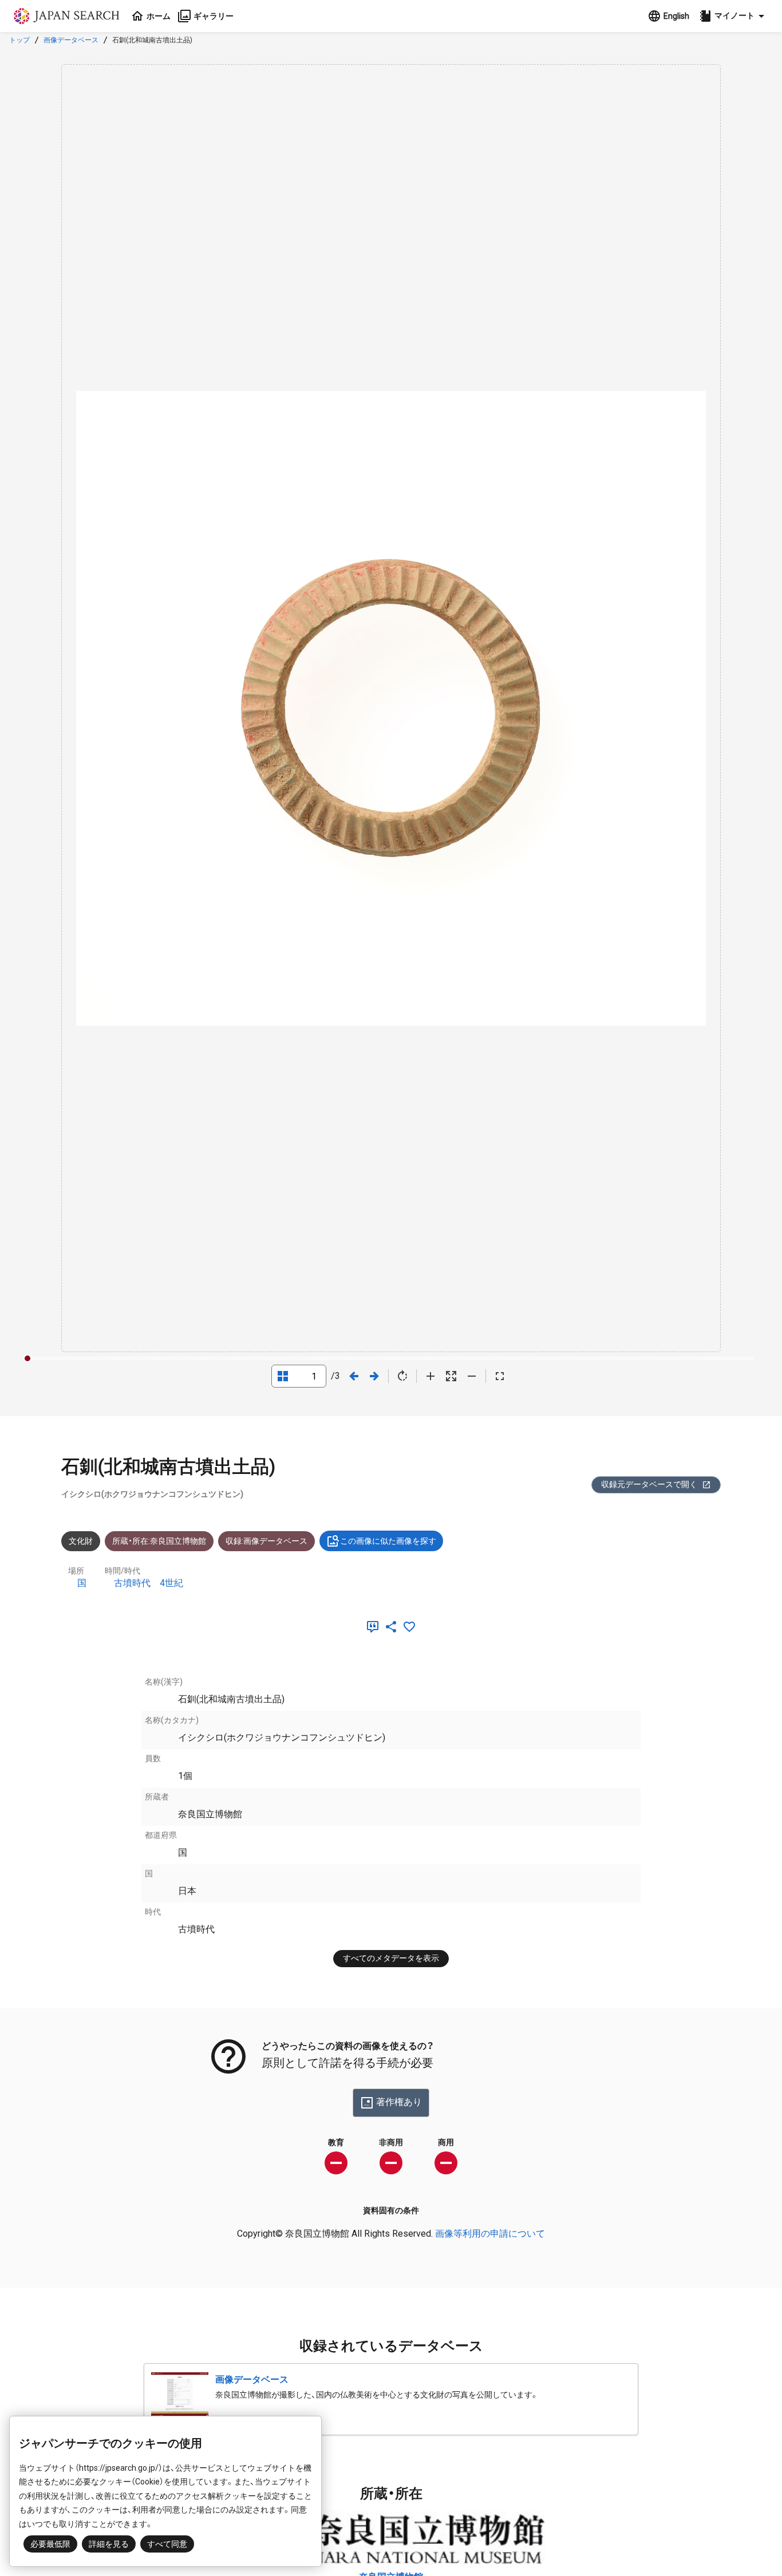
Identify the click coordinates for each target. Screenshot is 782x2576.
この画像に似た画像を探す (388, 1541)
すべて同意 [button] (167, 2544)
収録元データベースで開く (649, 1484)
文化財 (81, 1541)
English (676, 16)
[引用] (375, 1627)
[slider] (27, 1358)
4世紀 (171, 1583)
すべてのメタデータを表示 (391, 1958)
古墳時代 (132, 1583)
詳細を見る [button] (109, 2544)
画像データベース (71, 40)
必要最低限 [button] (50, 2544)
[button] (733, 16)
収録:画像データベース (266, 1541)
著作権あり (399, 2102)
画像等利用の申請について (490, 2234)
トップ (19, 40)
